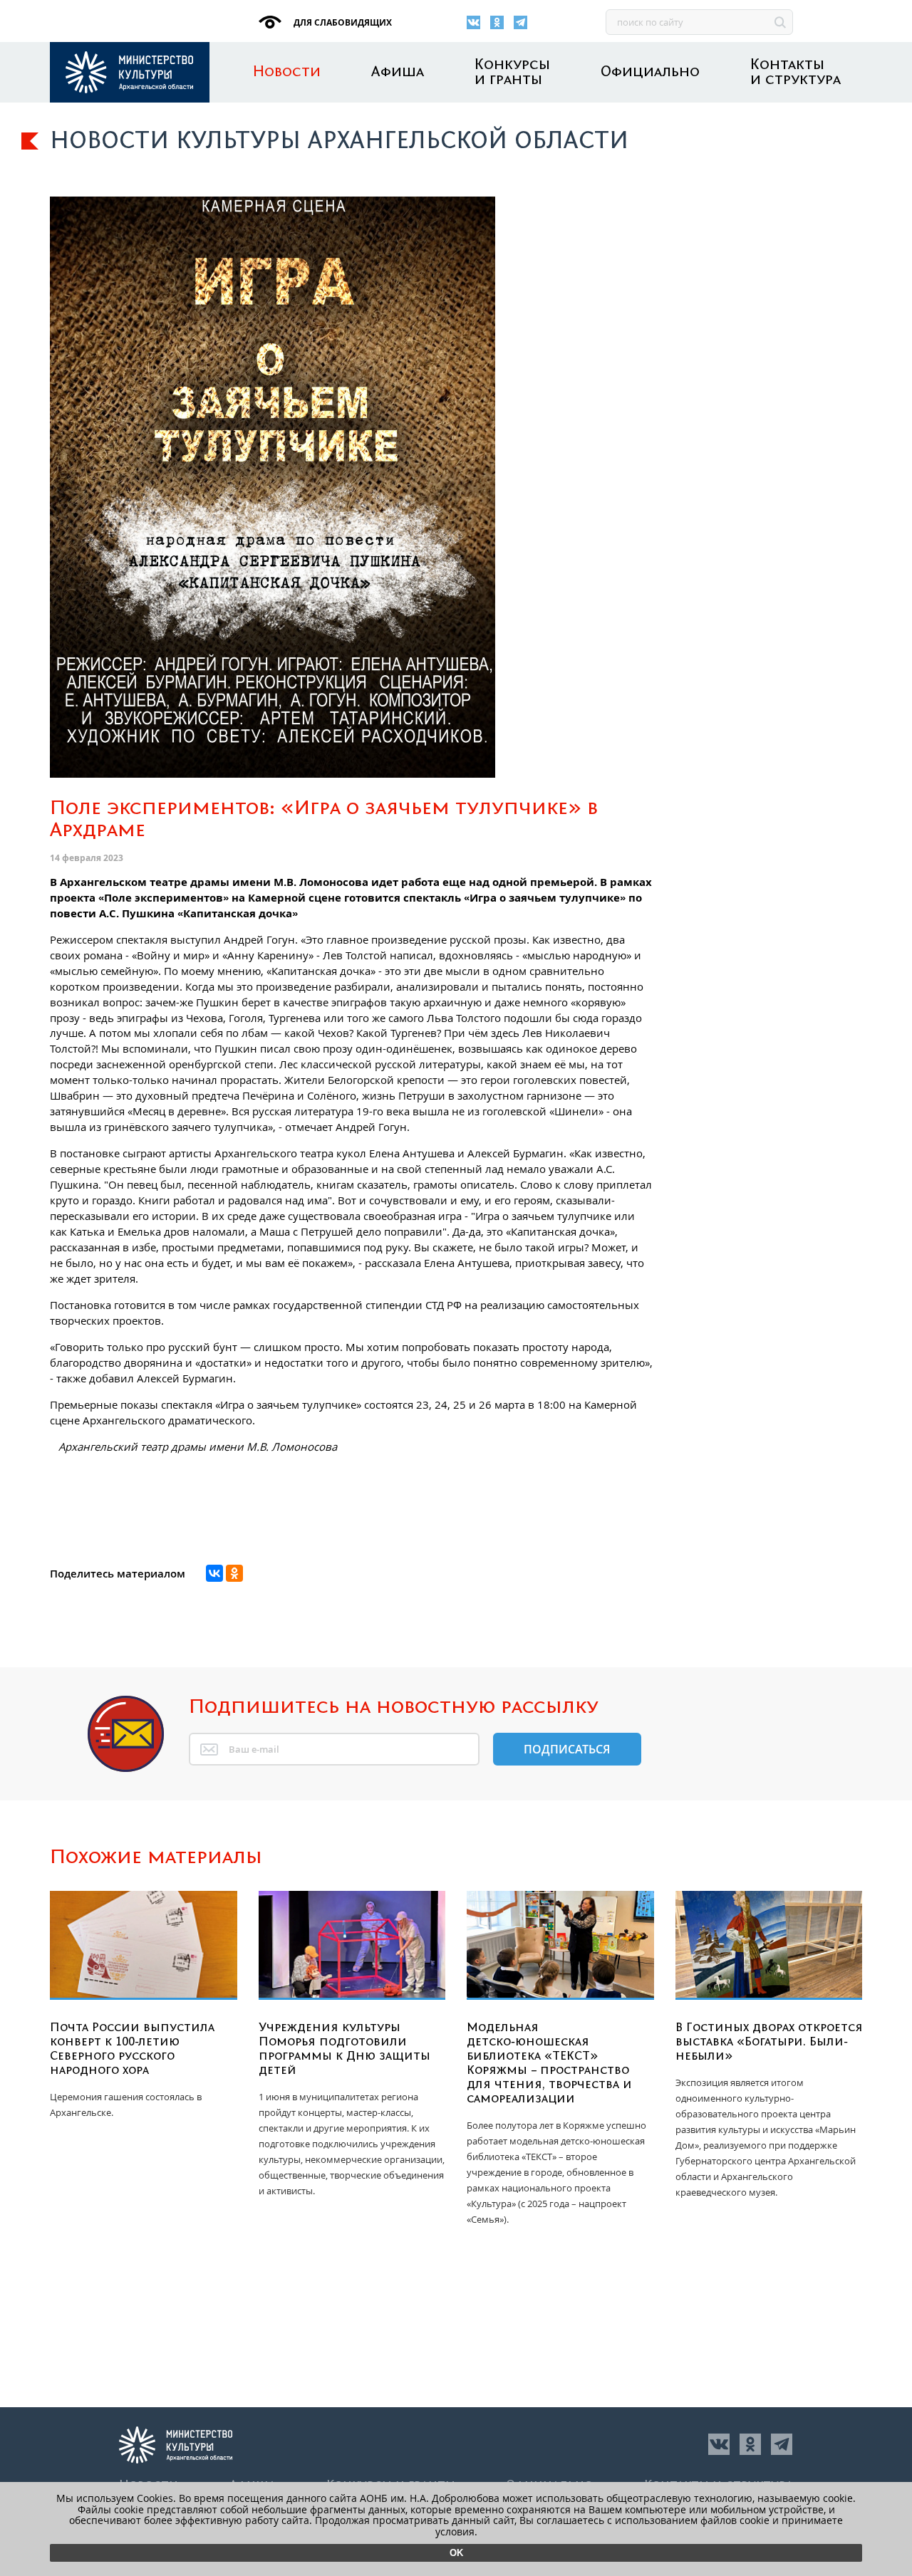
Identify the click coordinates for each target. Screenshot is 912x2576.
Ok (456, 2553)
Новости (287, 72)
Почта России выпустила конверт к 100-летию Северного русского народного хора (132, 2049)
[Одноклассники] (497, 22)
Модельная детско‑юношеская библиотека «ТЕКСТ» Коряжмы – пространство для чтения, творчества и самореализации (549, 2063)
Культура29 (130, 72)
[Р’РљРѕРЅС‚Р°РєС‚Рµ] (214, 1573)
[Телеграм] (520, 22)
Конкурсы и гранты (512, 73)
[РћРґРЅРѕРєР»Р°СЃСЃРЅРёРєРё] (234, 1573)
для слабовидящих (342, 22)
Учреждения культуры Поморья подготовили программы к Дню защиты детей (344, 2049)
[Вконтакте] (473, 22)
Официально (650, 72)
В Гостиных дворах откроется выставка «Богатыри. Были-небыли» (769, 2042)
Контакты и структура (796, 73)
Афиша (398, 72)
